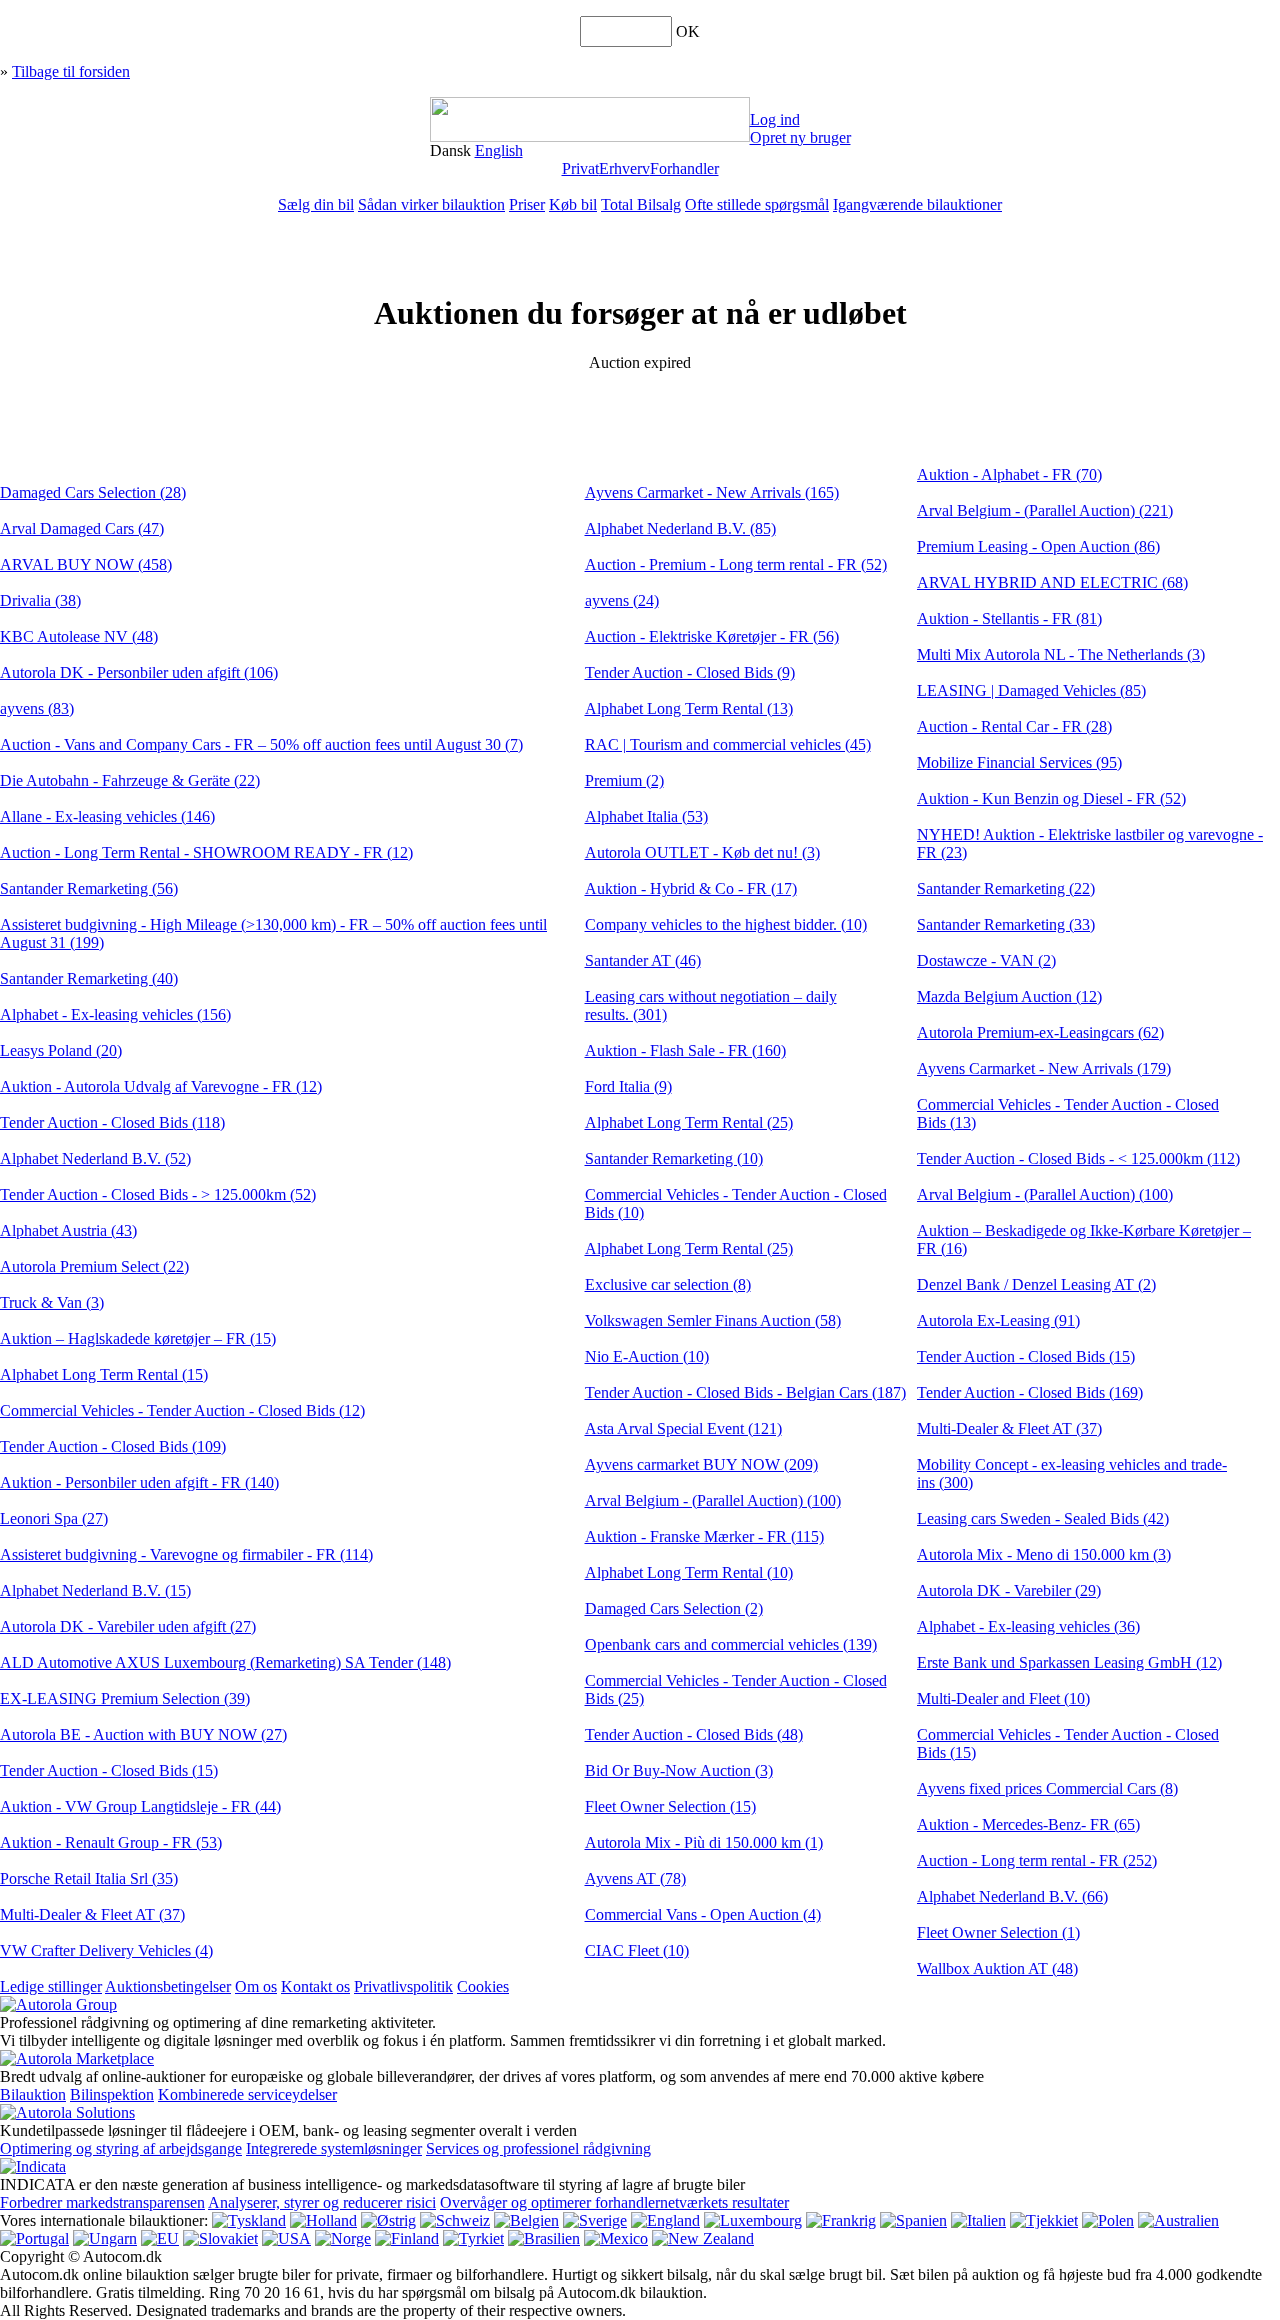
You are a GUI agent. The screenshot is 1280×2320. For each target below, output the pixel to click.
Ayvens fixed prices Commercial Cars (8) (1047, 1788)
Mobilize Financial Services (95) (1019, 762)
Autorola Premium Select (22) (94, 1266)
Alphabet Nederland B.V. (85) (680, 528)
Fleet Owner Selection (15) (670, 1806)
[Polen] (1108, 2220)
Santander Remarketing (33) (1006, 924)
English (499, 150)
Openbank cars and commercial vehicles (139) (731, 1644)
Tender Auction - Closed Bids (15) (109, 1770)
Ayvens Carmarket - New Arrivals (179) (1044, 1068)
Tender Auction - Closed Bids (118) (112, 1122)
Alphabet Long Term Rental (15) (104, 1374)
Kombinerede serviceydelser (247, 2094)
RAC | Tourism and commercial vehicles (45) (728, 744)
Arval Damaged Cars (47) (82, 528)
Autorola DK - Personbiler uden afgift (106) (139, 672)
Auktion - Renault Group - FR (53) (111, 1842)
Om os (256, 1986)
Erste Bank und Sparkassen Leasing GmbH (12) (1069, 1662)
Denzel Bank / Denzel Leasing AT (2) (1036, 1284)
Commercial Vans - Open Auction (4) (703, 1914)
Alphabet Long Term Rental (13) (689, 708)
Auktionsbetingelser (168, 1986)
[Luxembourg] (753, 2220)
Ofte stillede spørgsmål (757, 204)
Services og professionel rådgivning (538, 2148)
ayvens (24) (622, 600)
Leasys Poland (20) (61, 1050)
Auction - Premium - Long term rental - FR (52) (736, 564)
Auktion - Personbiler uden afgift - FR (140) (139, 1482)
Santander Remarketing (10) (674, 1158)
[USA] (286, 2238)
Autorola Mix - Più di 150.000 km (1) (704, 1842)
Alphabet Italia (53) (646, 816)
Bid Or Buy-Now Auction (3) (679, 1770)
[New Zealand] (703, 2238)
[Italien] (978, 2220)
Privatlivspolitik (403, 1986)
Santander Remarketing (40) (89, 978)
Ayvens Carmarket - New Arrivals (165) (712, 492)
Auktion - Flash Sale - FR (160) (685, 1050)
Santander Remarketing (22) (1006, 888)
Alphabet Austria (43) (68, 1230)
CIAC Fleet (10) (637, 1950)
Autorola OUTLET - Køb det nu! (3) (702, 852)
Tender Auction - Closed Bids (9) (690, 672)
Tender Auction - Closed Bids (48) (694, 1734)
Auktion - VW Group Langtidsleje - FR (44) (140, 1806)
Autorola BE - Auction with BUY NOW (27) (143, 1734)
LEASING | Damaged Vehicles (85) (1031, 690)
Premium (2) (624, 780)
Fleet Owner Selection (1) (998, 1932)
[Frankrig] (841, 2220)
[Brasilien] (544, 2238)
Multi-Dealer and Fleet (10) (1003, 1698)
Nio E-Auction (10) (647, 1356)
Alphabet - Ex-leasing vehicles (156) (115, 1014)
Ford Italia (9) (628, 1086)
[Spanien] (913, 2220)
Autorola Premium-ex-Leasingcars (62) (1040, 1032)
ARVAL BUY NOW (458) (86, 564)
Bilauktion (33, 2094)
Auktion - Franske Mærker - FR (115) (704, 1536)
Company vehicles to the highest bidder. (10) (726, 924)
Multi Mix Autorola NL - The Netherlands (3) (1061, 654)
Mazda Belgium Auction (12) (1009, 996)
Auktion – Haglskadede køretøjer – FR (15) (138, 1338)
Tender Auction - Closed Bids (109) (113, 1446)
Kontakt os (315, 1986)
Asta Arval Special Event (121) (683, 1428)
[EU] (160, 2238)
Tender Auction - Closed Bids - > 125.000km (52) (158, 1194)
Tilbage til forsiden (71, 71)
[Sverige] (595, 2220)
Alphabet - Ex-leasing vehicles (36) (1028, 1626)
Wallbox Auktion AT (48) (997, 1968)
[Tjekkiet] (1044, 2220)
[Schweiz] (455, 2220)
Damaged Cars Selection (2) (674, 1608)
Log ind (775, 119)
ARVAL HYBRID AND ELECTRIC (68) (1052, 582)
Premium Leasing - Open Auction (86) (1038, 546)
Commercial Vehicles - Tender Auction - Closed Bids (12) (182, 1410)
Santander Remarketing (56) (89, 888)
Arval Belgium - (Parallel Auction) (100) (713, 1500)
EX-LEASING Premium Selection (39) (125, 1698)
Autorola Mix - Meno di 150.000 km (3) (1044, 1554)
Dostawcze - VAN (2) (986, 960)
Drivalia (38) (40, 600)
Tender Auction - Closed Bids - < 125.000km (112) (1078, 1158)
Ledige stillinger (51, 1986)
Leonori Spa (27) (54, 1518)
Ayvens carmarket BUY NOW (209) (701, 1464)
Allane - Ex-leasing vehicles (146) (107, 816)
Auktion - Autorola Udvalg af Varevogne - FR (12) (161, 1086)
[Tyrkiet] (473, 2238)
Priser (527, 204)
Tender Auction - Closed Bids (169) (1030, 1392)
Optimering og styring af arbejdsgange (121, 2148)
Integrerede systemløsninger (334, 2148)
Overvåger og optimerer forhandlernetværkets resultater (614, 2202)
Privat (580, 168)
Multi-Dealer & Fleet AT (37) (92, 1914)
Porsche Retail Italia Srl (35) (89, 1878)
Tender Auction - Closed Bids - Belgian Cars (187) (745, 1392)
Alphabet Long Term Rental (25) (689, 1122)
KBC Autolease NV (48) (79, 636)
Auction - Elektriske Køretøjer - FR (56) (712, 636)
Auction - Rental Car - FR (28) (1014, 726)
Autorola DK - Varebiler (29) (1009, 1590)
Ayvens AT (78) (635, 1878)
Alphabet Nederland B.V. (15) (95, 1590)
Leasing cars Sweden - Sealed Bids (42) (1043, 1518)
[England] (665, 2220)
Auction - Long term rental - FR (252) (1037, 1860)
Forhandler (684, 168)
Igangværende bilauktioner (917, 204)
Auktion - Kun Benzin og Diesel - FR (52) (1051, 798)
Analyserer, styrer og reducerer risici (322, 2202)
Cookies (483, 1986)
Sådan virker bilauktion (431, 204)
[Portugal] (34, 2238)
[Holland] (323, 2220)
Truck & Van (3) (52, 1302)
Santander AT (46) (643, 960)
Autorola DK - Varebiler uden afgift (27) (128, 1626)
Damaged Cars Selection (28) (93, 492)
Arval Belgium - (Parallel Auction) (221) (1045, 510)
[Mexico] (616, 2238)
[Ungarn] (105, 2238)
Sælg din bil (316, 204)
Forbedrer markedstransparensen (102, 2202)
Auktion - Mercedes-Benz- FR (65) (1028, 1824)
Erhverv (624, 168)
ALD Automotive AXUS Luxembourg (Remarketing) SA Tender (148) (225, 1662)
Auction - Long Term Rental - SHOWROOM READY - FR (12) (206, 852)
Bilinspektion (112, 2094)
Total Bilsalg (641, 204)
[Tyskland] (249, 2220)
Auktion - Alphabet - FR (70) (1009, 474)
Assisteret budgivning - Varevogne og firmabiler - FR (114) (186, 1554)
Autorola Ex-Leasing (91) (998, 1320)
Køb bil (573, 204)
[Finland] (407, 2238)
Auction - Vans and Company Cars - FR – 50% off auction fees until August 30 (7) (261, 744)
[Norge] (343, 2238)
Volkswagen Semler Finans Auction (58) (713, 1320)
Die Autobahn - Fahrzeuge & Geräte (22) (130, 780)
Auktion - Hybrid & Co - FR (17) (691, 888)
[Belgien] (526, 2220)
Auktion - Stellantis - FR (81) (1009, 618)
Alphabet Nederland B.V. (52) (95, 1158)
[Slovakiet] (220, 2238)
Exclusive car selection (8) (668, 1284)
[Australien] (1178, 2220)
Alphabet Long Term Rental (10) (689, 1572)
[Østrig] (388, 2220)
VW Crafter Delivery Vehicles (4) (106, 1950)
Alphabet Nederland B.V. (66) (1012, 1896)
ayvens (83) (37, 708)
